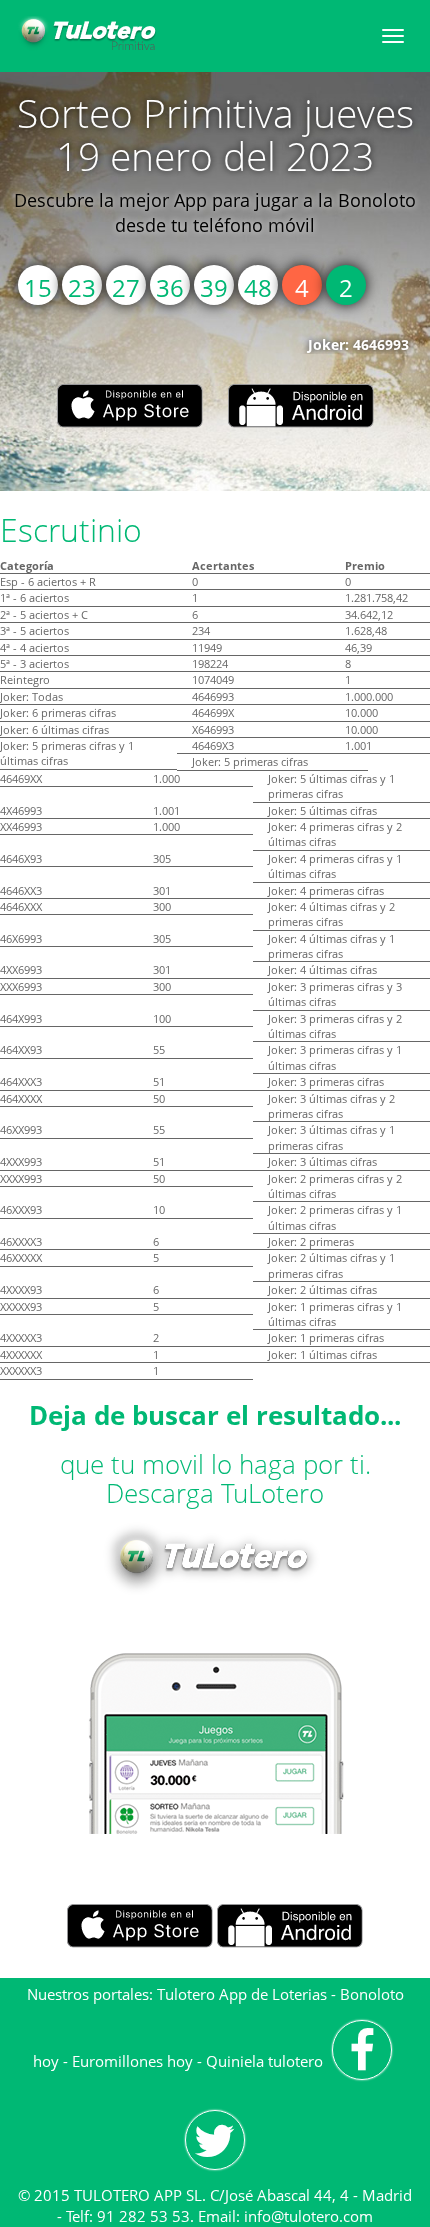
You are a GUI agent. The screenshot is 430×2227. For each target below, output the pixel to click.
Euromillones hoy (132, 2061)
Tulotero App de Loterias (242, 1994)
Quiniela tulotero (264, 2061)
